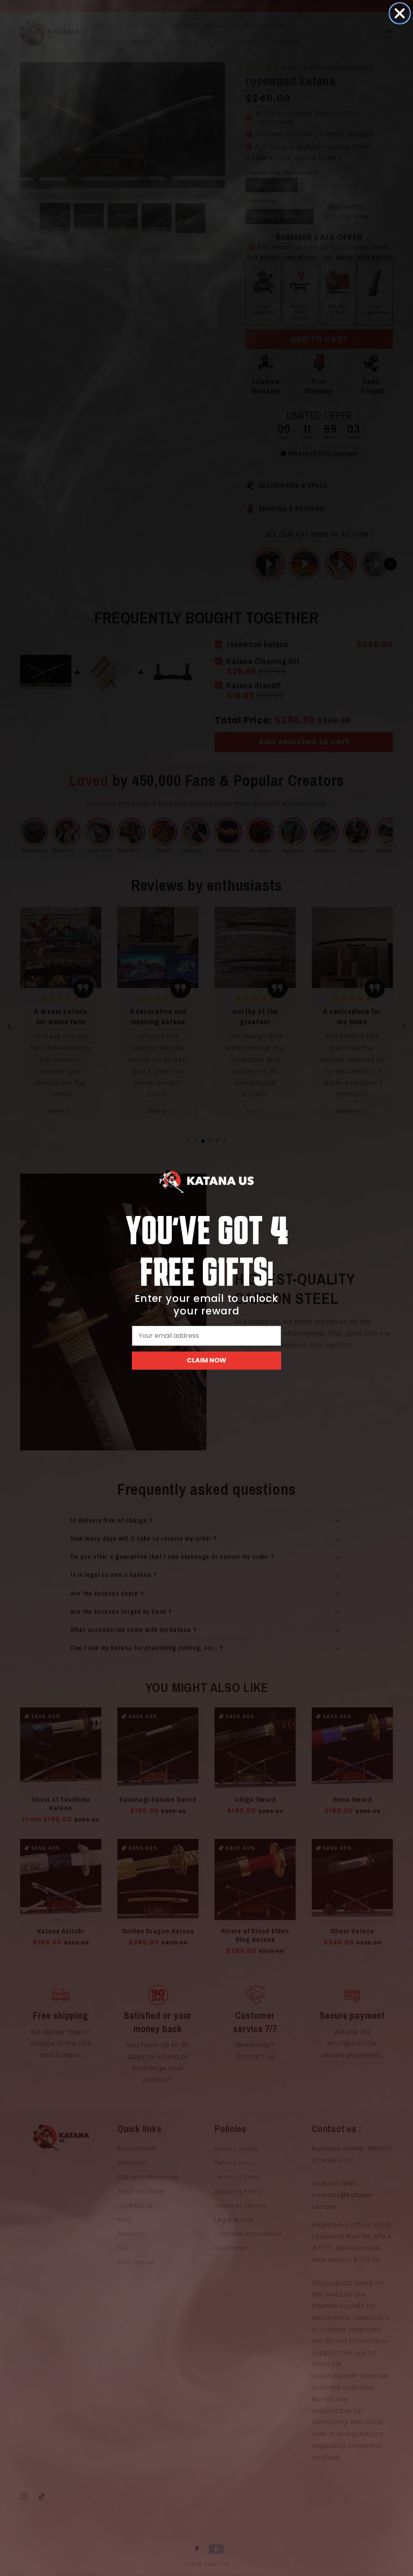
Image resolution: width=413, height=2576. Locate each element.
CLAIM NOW (206, 1360)
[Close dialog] (400, 13)
